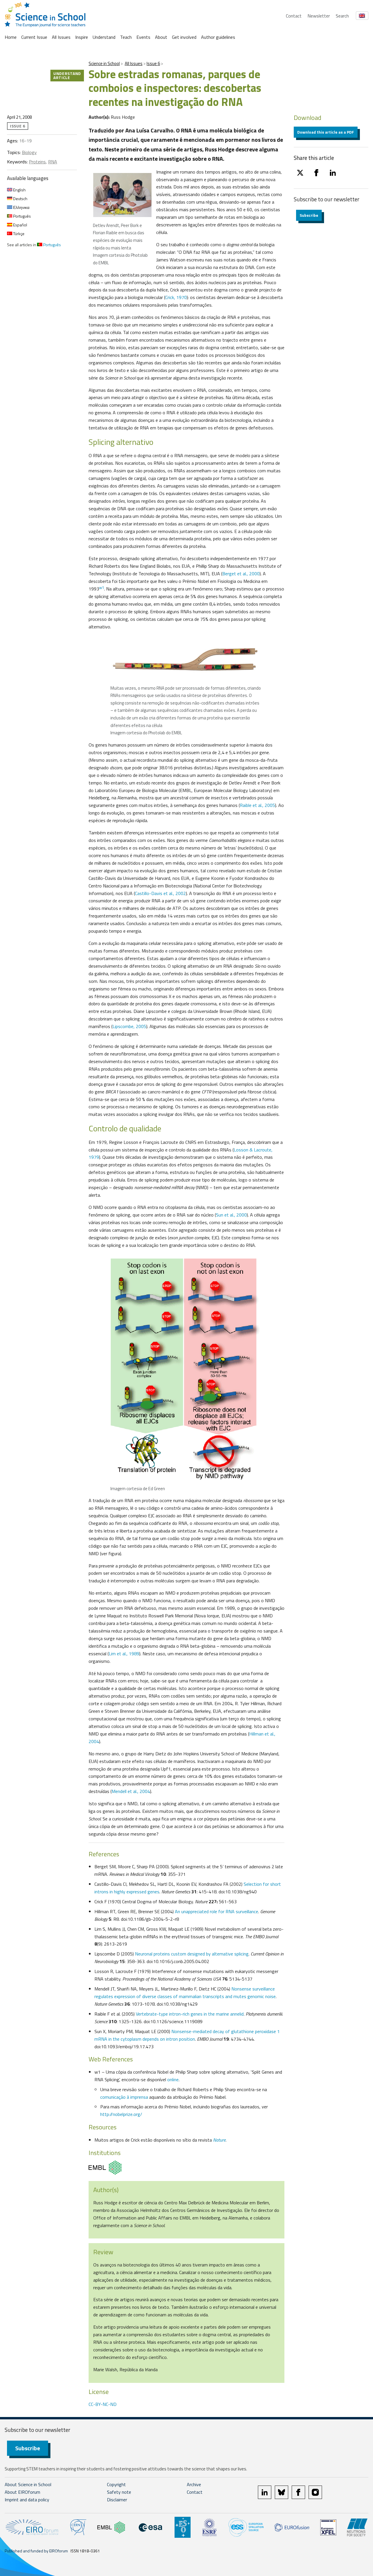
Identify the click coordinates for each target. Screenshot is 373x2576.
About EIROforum (22, 2492)
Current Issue (34, 37)
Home (11, 37)
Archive (194, 2484)
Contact (294, 16)
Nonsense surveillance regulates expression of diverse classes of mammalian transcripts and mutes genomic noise (185, 1993)
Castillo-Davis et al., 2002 (160, 893)
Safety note (119, 2492)
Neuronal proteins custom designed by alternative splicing (192, 1954)
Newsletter (319, 16)
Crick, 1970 (176, 297)
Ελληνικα (21, 207)
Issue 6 (153, 63)
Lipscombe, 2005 (129, 1026)
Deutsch (20, 199)
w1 (102, 588)
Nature (219, 2140)
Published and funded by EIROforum (36, 2551)
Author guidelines (218, 37)
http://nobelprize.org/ (121, 2114)
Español (20, 225)
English (19, 190)
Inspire (82, 37)
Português (22, 216)
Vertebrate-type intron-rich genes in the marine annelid (190, 2014)
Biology (29, 152)
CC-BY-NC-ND (103, 2404)
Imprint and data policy (27, 2500)
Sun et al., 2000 (231, 1215)
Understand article (67, 75)
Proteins (37, 162)
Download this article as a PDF (326, 132)
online (173, 2079)
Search (342, 16)
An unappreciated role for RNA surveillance (217, 1911)
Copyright (116, 2484)
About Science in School (28, 2484)
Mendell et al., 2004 (131, 1791)
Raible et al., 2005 (257, 805)
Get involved (184, 37)
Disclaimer (117, 2500)
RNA (53, 162)
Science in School (104, 63)
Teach (126, 37)
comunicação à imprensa (124, 2097)
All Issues (61, 37)
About (161, 37)
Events (143, 37)
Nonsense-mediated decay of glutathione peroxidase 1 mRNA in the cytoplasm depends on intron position (187, 2035)
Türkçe (18, 234)
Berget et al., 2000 (241, 574)
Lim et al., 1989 (124, 1654)
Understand (104, 37)
